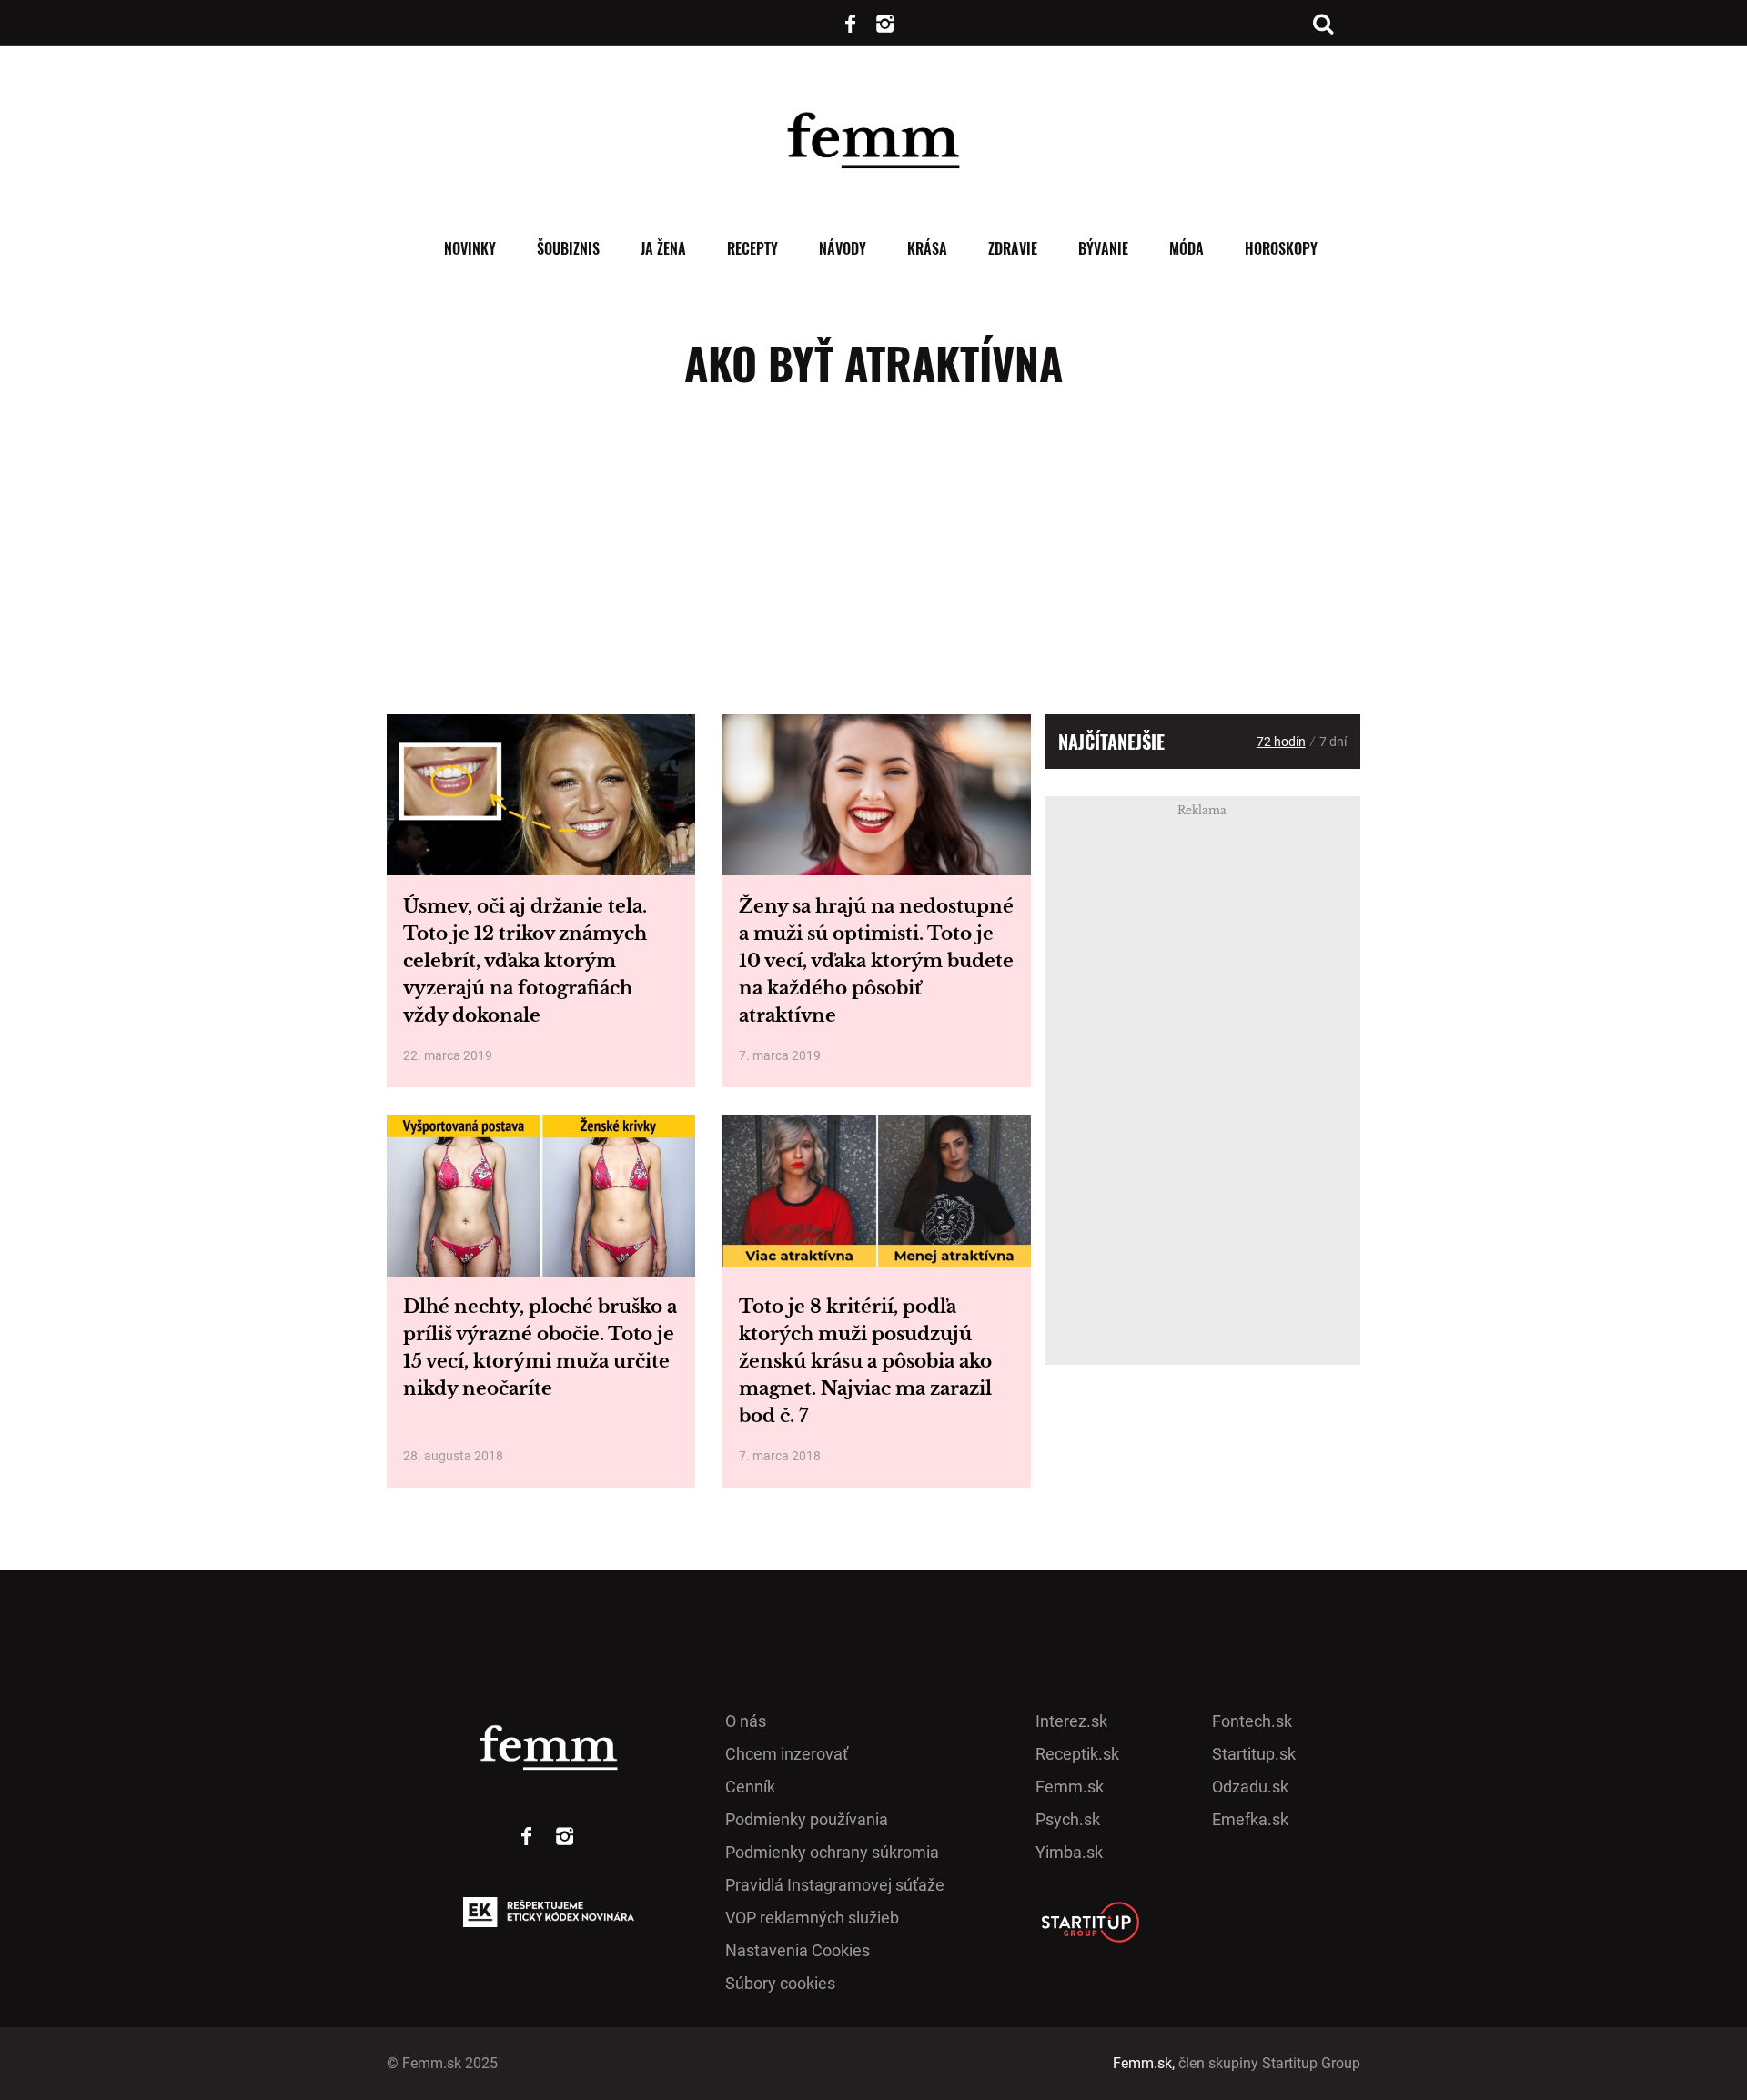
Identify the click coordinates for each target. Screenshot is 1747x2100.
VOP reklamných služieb (812, 1918)
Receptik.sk (1077, 1754)
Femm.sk (1070, 1787)
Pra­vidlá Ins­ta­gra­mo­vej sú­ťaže (835, 1885)
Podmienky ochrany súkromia (832, 1852)
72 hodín (1281, 742)
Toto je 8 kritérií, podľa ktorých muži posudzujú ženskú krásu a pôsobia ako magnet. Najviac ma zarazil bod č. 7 (865, 1361)
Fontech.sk (1252, 1721)
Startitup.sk (1254, 1754)
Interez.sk (1071, 1721)
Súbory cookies (780, 1983)
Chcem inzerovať (787, 1754)
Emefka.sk (1250, 1819)
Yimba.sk (1069, 1852)
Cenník (750, 1787)
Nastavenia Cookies (798, 1950)
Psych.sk (1068, 1819)
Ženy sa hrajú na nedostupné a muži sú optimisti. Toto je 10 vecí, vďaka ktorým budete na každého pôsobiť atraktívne (876, 961)
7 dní (1333, 742)
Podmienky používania (807, 1819)
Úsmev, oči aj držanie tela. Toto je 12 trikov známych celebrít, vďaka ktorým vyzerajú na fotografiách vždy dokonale (525, 961)
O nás (746, 1721)
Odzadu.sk (1250, 1787)
